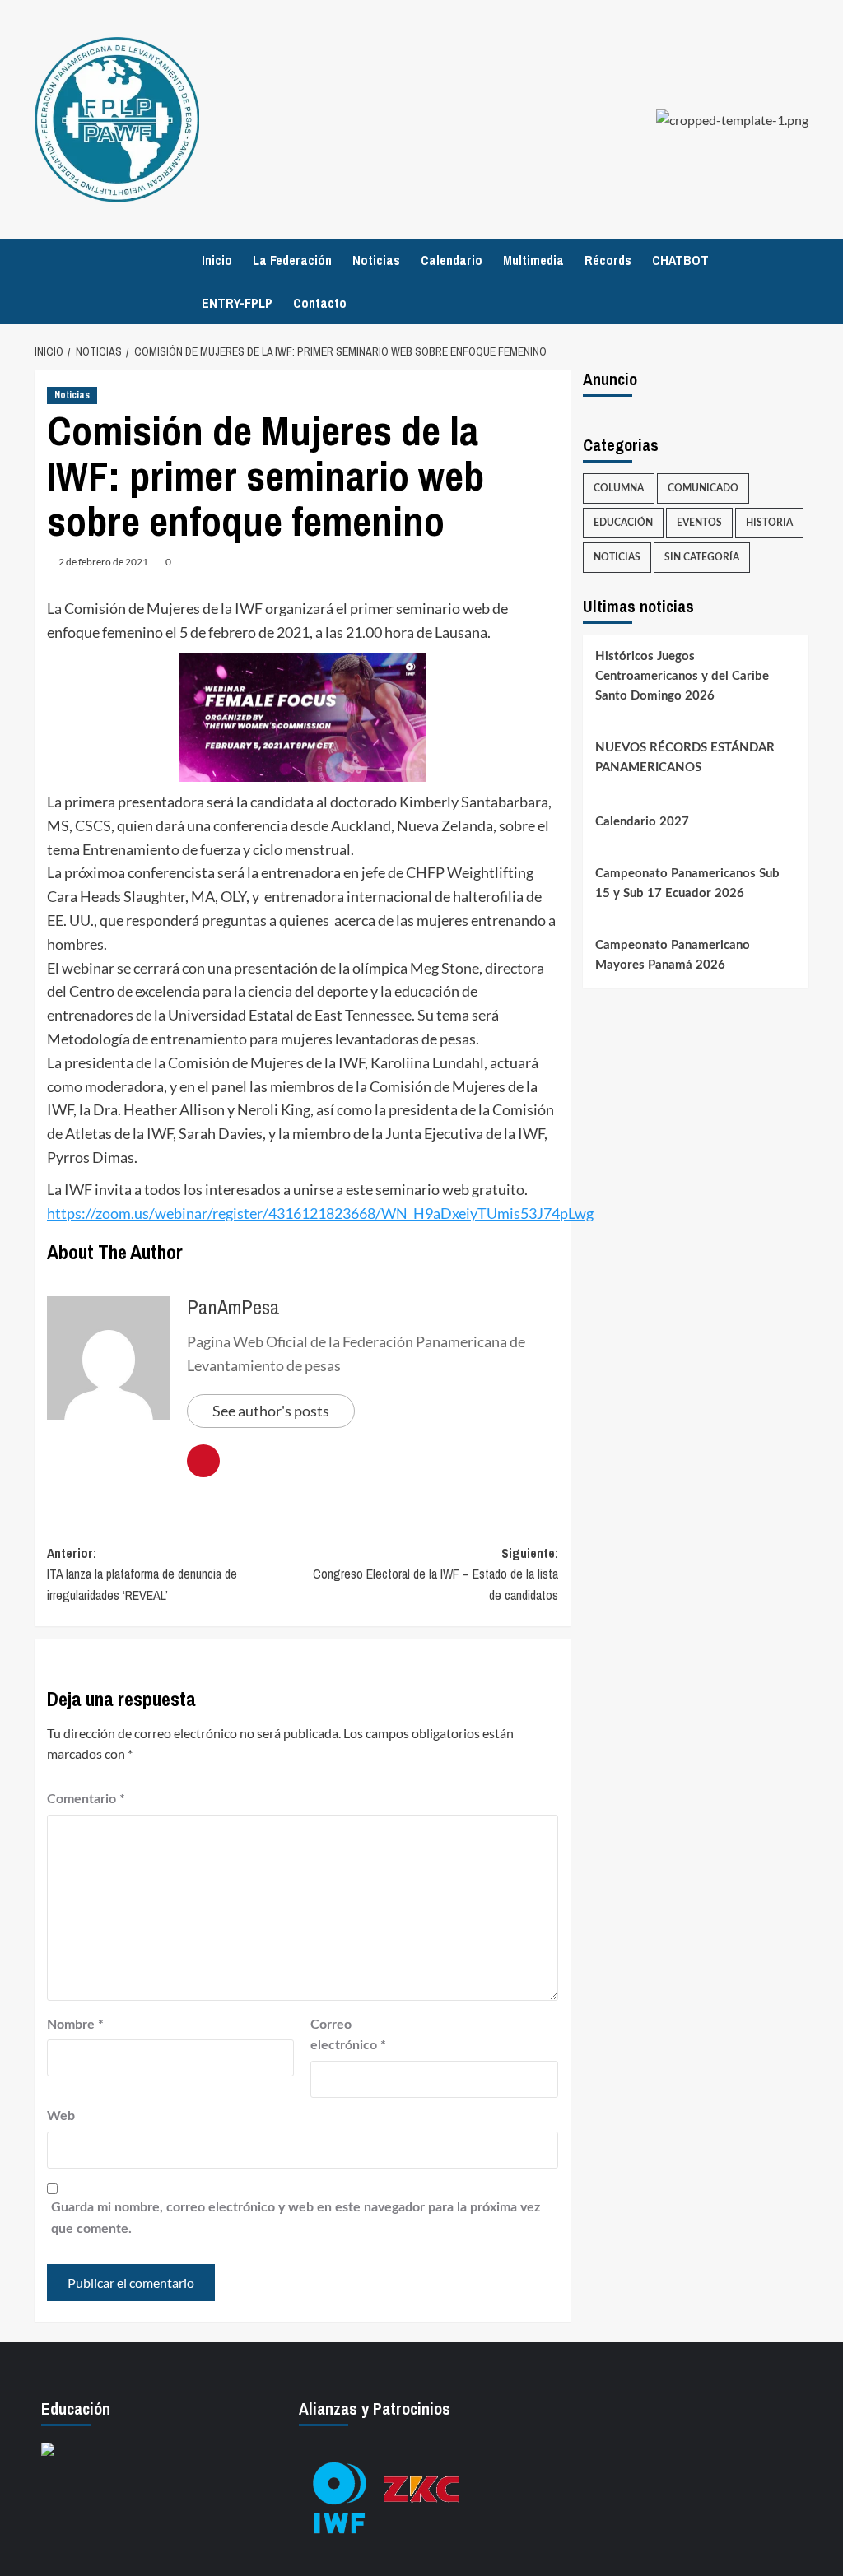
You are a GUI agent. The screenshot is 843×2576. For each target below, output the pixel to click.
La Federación (292, 260)
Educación (623, 523)
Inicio (217, 260)
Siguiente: (435, 1574)
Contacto (320, 303)
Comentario (86, 1799)
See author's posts (271, 1411)
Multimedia (533, 260)
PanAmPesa (233, 1307)
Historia (769, 523)
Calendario (452, 260)
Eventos (699, 523)
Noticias (376, 260)
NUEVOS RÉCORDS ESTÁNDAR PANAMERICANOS (685, 758)
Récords (608, 260)
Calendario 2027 (642, 822)
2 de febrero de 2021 (103, 562)
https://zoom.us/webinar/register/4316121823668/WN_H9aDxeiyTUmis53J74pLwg (320, 1213)
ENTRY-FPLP (237, 303)
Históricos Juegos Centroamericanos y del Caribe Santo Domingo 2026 (682, 676)
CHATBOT (680, 260)
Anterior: (142, 1574)
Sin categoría (702, 557)
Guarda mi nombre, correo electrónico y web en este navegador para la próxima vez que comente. (296, 2218)
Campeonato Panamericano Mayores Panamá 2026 (673, 955)
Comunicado (703, 488)
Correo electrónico (348, 2035)
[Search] (798, 282)
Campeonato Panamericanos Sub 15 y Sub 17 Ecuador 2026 (687, 883)
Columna (619, 488)
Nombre (75, 2025)
